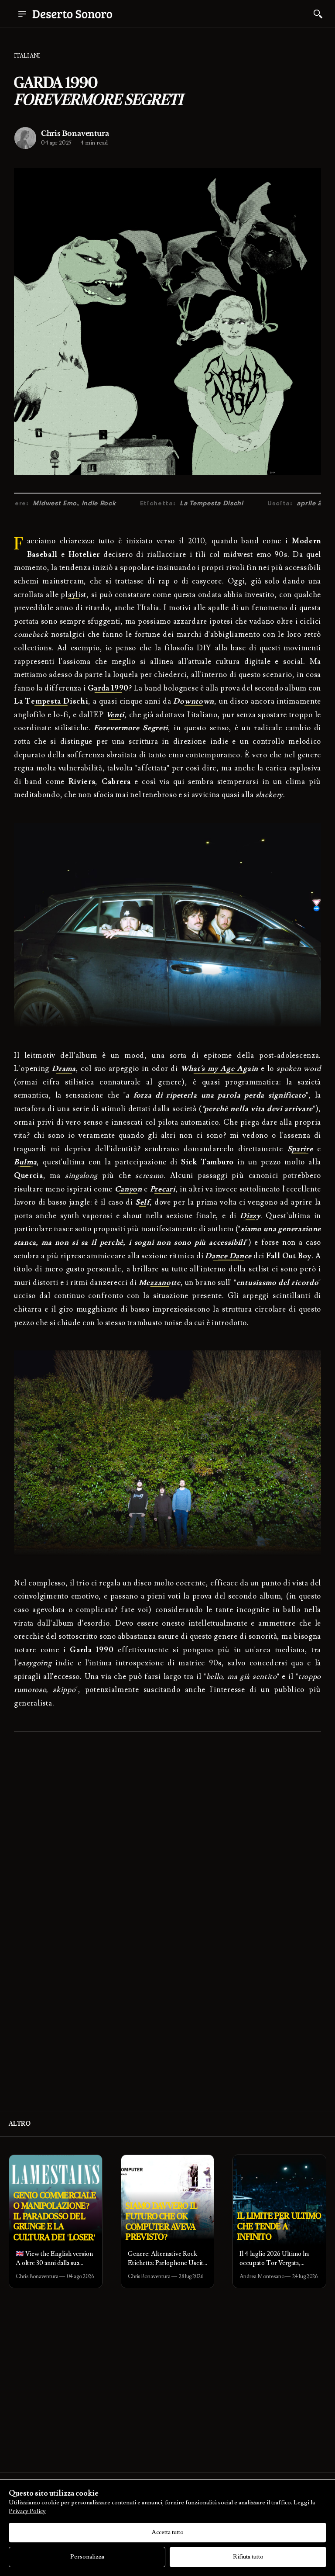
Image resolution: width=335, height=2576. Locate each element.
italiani (27, 56)
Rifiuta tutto (248, 2557)
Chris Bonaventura (75, 133)
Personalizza (87, 2557)
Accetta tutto (168, 2532)
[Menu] (22, 14)
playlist (73, 595)
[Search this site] (318, 14)
